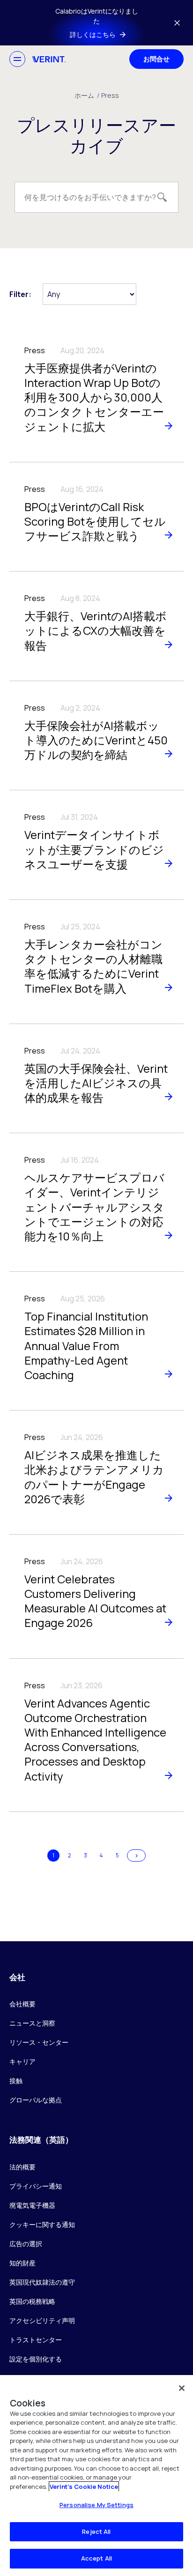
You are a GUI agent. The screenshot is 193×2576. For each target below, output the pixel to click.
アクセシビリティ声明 (42, 2320)
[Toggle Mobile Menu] (17, 59)
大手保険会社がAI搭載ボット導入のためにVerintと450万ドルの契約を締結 (96, 740)
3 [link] (85, 1855)
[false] (182, 2388)
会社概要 (22, 2004)
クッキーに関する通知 (42, 2224)
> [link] (137, 1855)
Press (110, 95)
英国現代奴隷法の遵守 (42, 2282)
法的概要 (22, 2167)
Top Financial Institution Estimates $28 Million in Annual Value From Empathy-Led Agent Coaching (86, 1345)
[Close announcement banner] (177, 23)
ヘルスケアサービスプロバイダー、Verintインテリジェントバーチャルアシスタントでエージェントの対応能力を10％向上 (94, 1207)
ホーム (87, 95)
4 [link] (101, 1855)
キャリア (22, 2061)
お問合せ (156, 59)
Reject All (96, 2531)
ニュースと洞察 (32, 2023)
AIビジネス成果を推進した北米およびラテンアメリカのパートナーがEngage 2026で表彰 (94, 1477)
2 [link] (70, 1855)
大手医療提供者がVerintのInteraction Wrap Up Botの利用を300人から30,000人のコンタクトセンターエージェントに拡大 (94, 397)
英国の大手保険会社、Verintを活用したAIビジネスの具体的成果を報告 (96, 1083)
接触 (16, 2081)
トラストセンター (36, 2340)
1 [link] (53, 1855)
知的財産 (22, 2263)
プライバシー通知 (36, 2186)
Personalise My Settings (96, 2505)
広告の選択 (26, 2244)
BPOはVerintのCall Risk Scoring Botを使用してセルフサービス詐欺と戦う (95, 521)
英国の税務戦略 (32, 2301)
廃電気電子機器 (32, 2205)
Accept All (96, 2558)
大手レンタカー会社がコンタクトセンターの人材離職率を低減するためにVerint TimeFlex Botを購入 (93, 966)
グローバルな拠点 (36, 2100)
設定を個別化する (36, 2359)
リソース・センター (39, 2042)
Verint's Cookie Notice (84, 2487)
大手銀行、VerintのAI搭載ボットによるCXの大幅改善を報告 (96, 630)
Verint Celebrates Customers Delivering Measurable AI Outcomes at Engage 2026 (95, 1601)
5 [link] (117, 1855)
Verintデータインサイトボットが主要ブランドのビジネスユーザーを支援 (94, 849)
